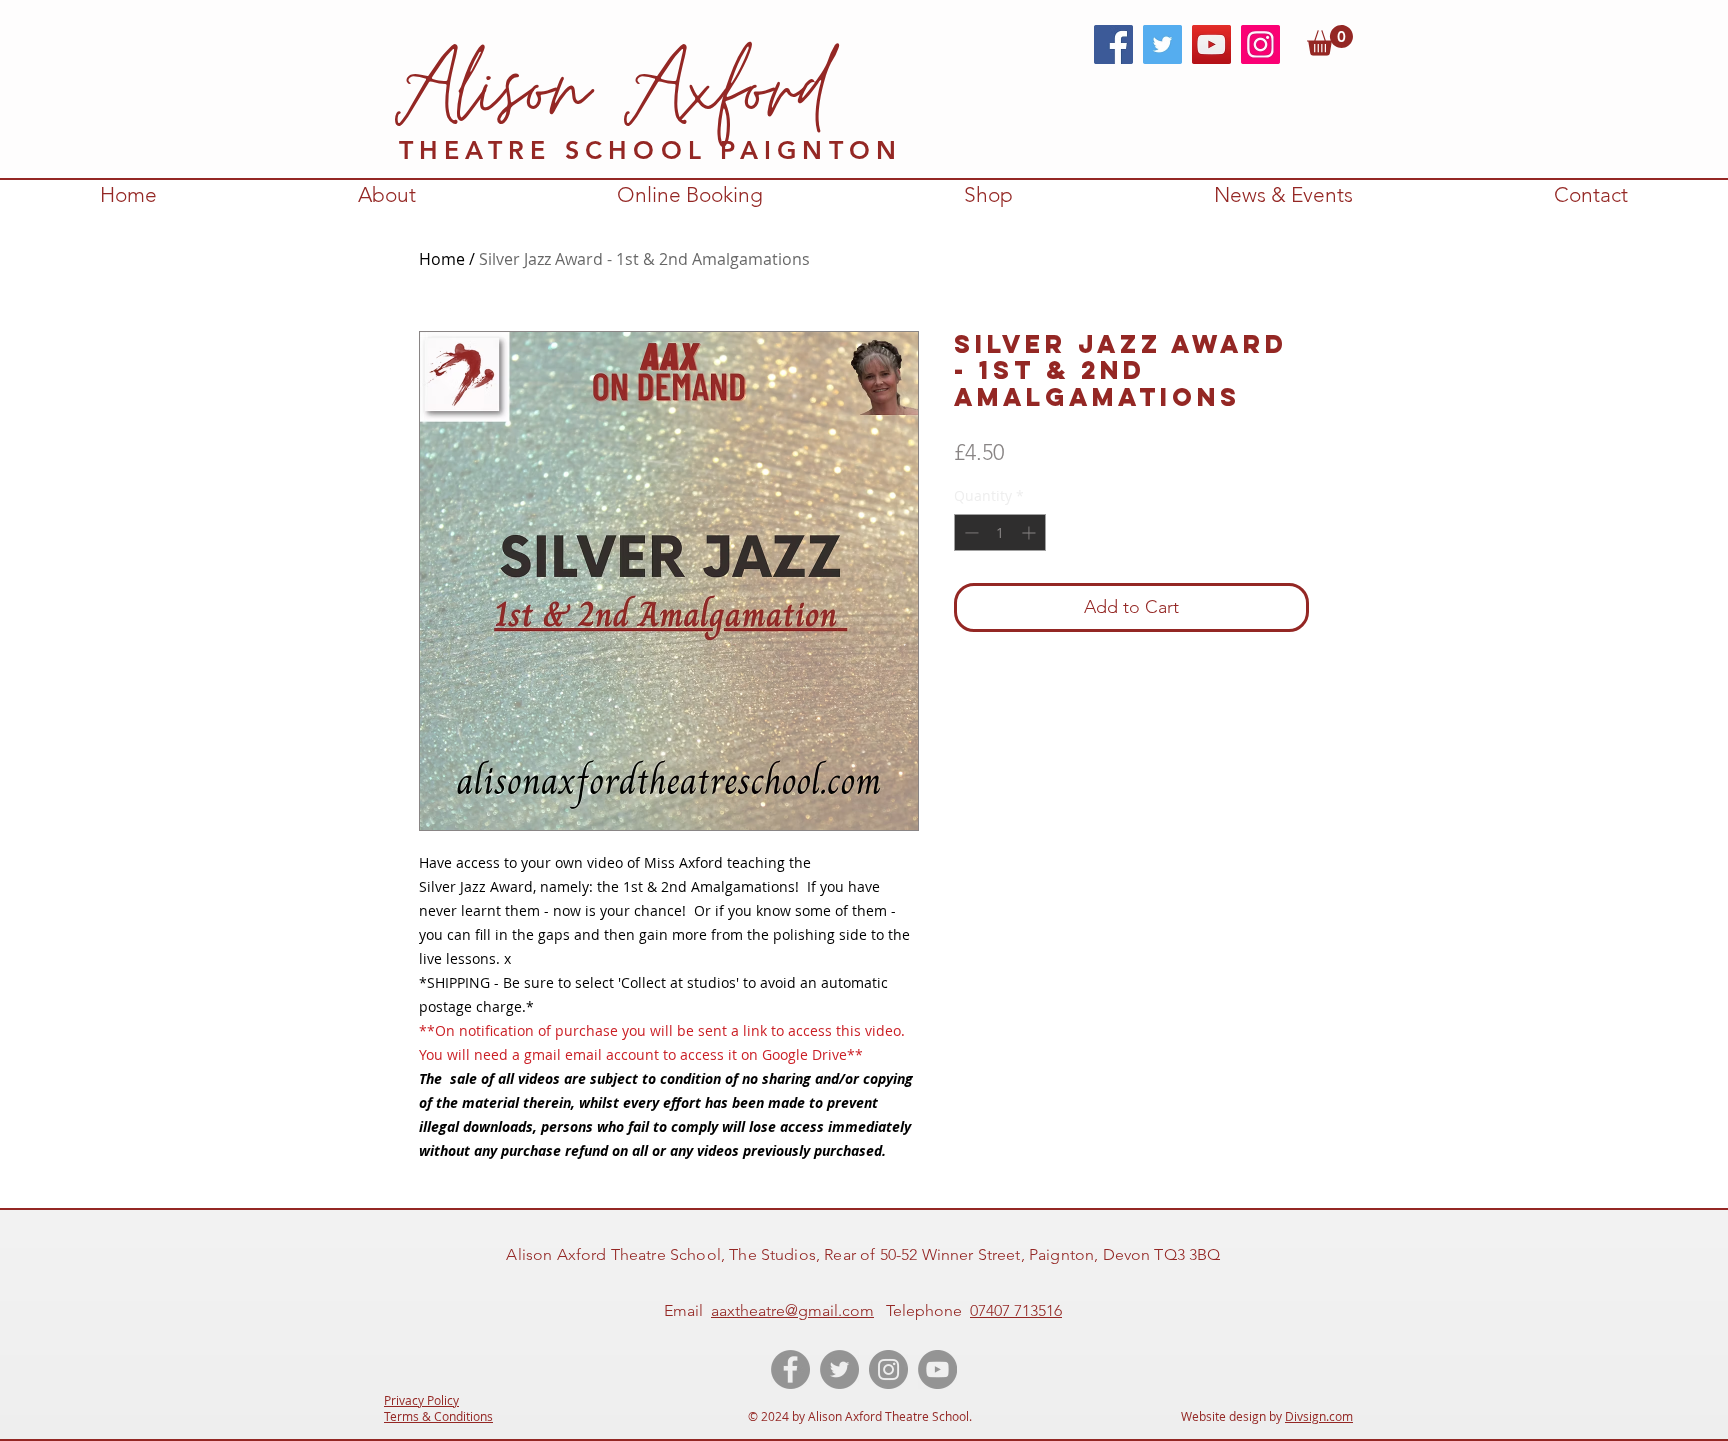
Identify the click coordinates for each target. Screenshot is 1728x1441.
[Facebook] (1113, 44)
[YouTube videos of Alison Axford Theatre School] (937, 1369)
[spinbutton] (1000, 532)
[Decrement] (969, 532)
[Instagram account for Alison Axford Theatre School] (888, 1369)
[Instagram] (1260, 44)
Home (442, 259)
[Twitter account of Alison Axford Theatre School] (839, 1369)
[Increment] (1030, 532)
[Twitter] (1162, 44)
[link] (1330, 40)
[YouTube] (1211, 44)
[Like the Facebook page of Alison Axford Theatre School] (790, 1369)
